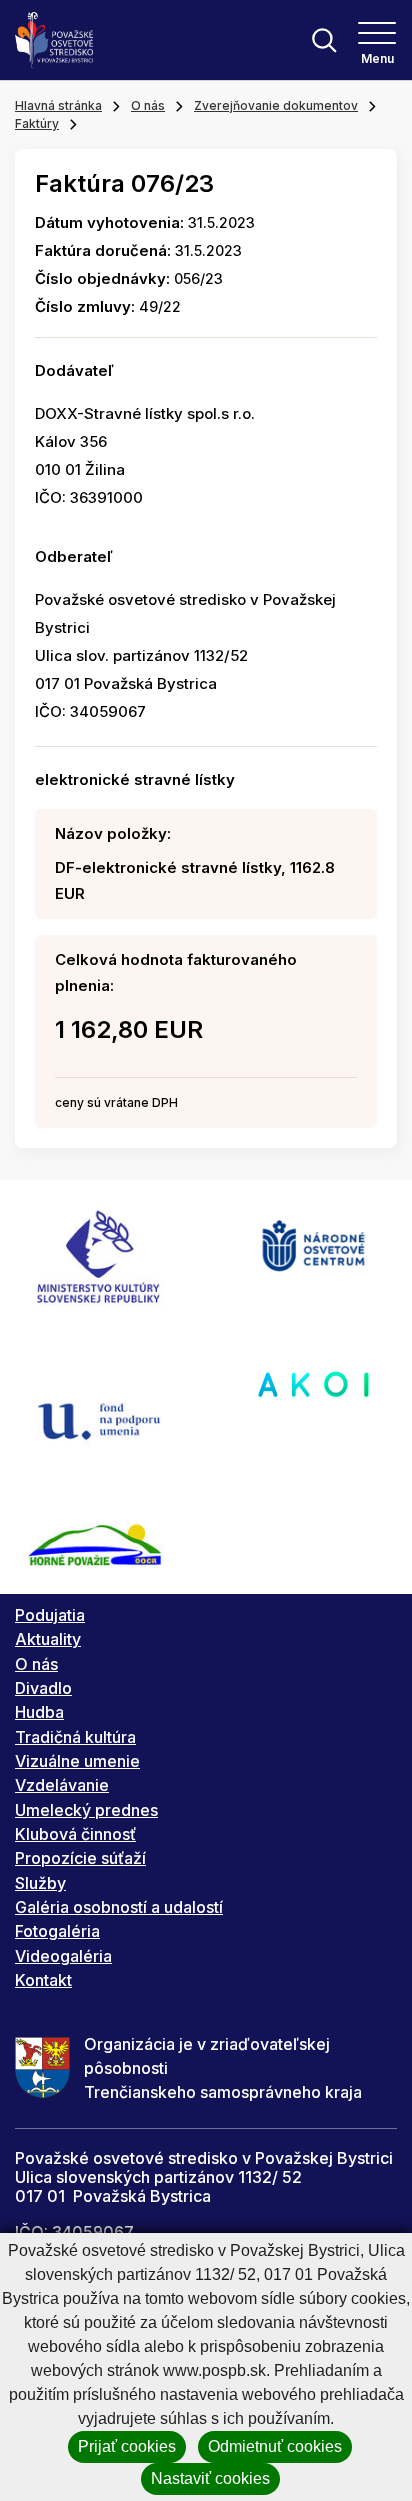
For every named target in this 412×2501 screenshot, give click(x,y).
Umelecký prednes (86, 1810)
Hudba (39, 1712)
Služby (40, 1883)
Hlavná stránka (58, 105)
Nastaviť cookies (210, 2478)
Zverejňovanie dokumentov (276, 105)
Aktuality (48, 1639)
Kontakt (43, 1980)
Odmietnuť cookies (275, 2446)
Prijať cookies (127, 2446)
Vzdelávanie (62, 1785)
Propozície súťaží (80, 1858)
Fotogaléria (57, 1931)
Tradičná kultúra (75, 1737)
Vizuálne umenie (77, 1761)
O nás (148, 105)
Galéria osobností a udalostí (119, 1907)
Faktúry (37, 123)
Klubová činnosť (75, 1834)
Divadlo (43, 1688)
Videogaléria (63, 1956)
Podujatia (50, 1615)
